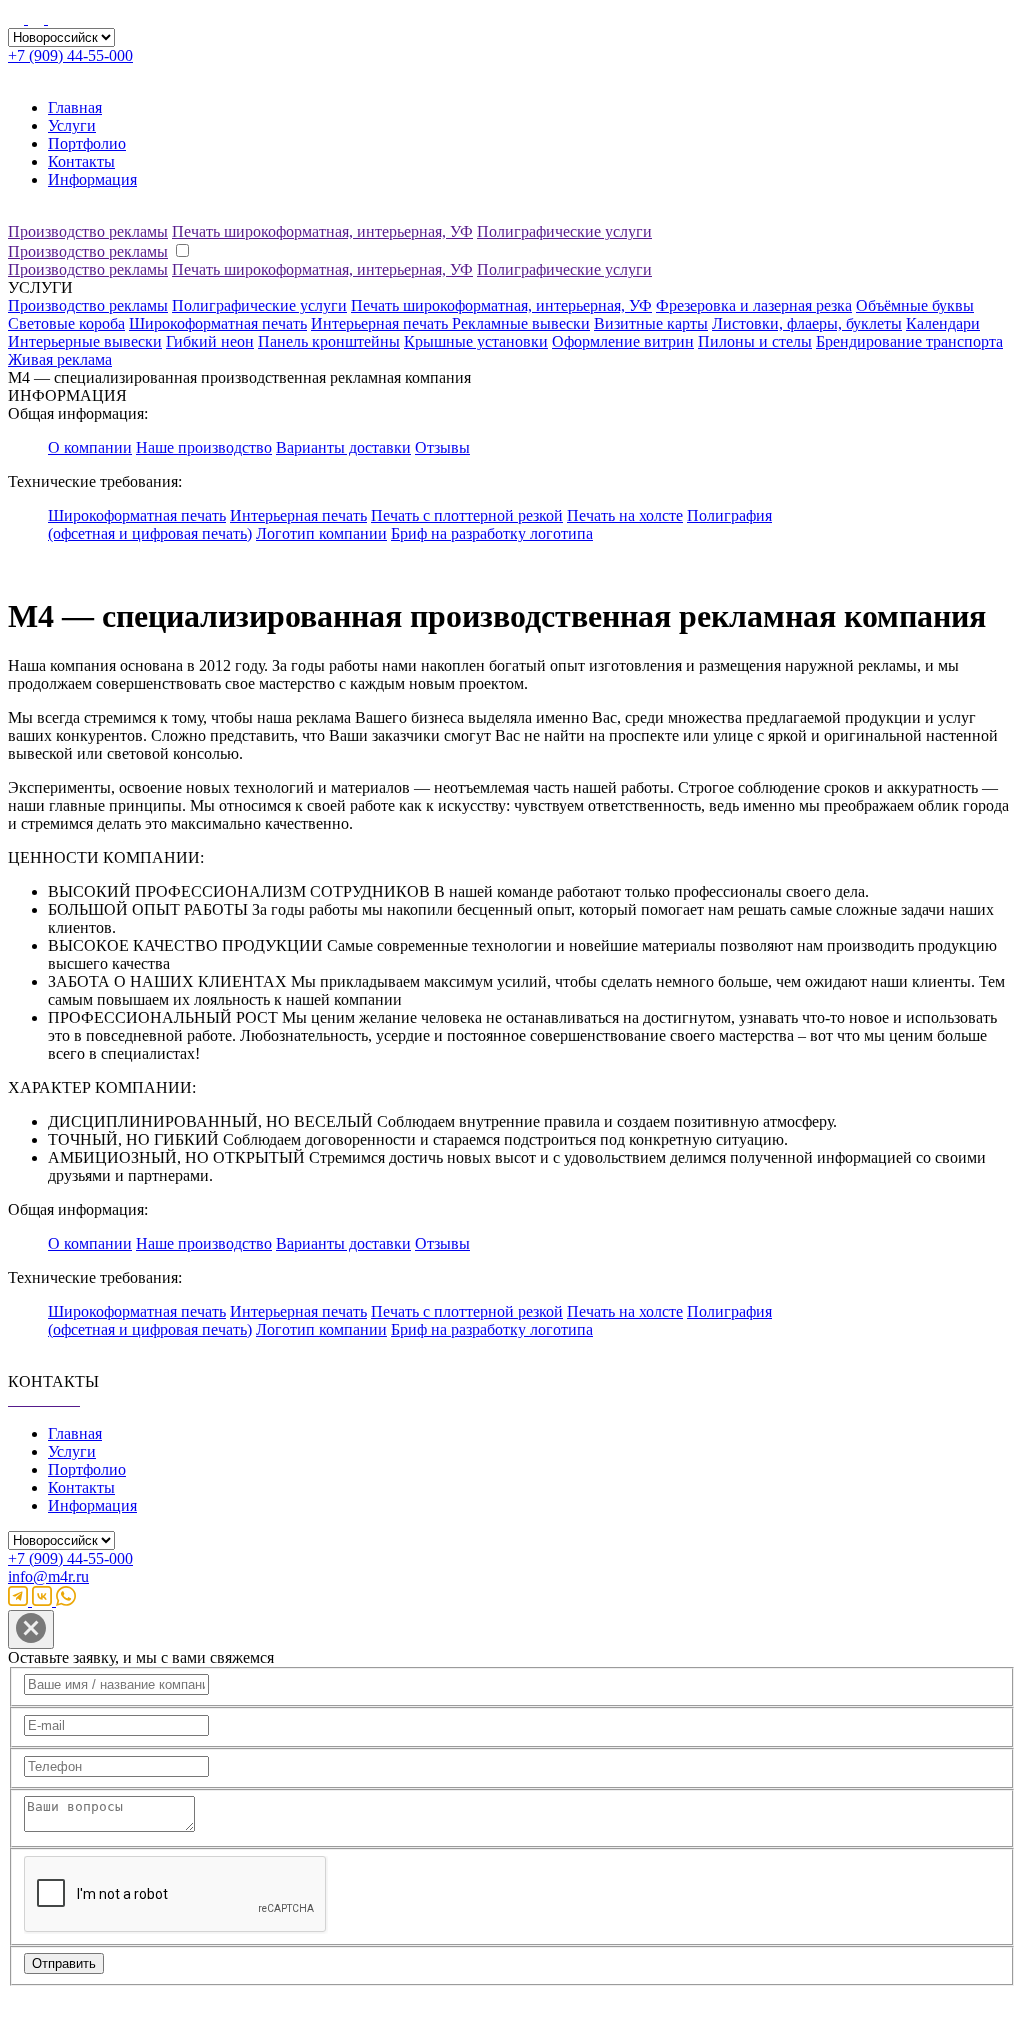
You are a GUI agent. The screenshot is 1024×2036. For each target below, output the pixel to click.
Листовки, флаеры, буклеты (807, 323)
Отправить (64, 1963)
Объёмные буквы (915, 305)
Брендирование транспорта (909, 341)
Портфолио (87, 143)
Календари (943, 323)
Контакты (81, 161)
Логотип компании (321, 533)
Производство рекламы (88, 231)
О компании (90, 447)
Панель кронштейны (329, 341)
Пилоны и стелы (755, 341)
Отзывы (442, 447)
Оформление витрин (623, 341)
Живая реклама (60, 359)
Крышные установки (476, 341)
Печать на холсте (625, 515)
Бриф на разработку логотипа (492, 533)
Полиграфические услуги (564, 231)
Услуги (72, 125)
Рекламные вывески (521, 323)
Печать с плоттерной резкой (467, 515)
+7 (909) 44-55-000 (70, 55)
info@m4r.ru (48, 1576)
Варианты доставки (343, 447)
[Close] (31, 1629)
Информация (92, 179)
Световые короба (66, 323)
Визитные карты (651, 323)
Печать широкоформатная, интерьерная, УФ (322, 231)
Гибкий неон (210, 341)
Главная (75, 107)
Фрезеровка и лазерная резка (754, 305)
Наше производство (204, 447)
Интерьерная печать (381, 323)
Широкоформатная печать (218, 323)
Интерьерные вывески (85, 341)
